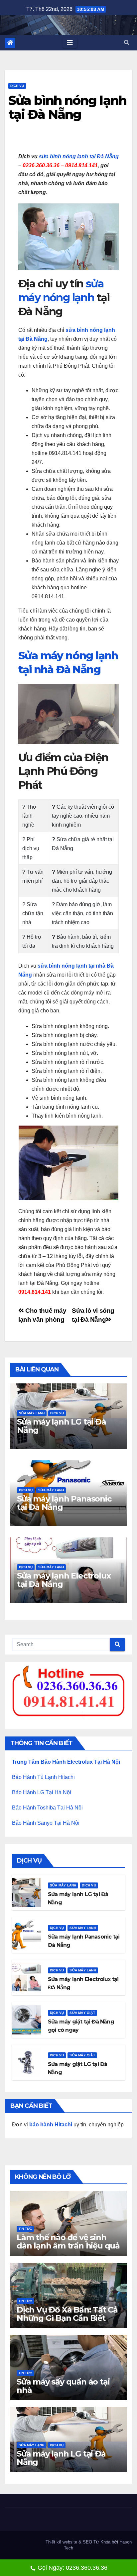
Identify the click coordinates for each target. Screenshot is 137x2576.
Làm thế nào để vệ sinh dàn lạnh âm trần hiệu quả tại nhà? (68, 2246)
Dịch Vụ (17, 86)
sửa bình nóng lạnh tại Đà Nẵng (79, 156)
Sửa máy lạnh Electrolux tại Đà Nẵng (64, 1580)
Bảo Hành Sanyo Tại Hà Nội (46, 1823)
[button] (127, 43)
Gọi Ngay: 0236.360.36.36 (72, 2568)
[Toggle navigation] (70, 43)
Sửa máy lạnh (32, 1413)
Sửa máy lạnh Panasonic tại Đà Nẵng (64, 1503)
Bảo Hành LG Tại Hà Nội (42, 1792)
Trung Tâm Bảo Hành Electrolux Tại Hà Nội (66, 1762)
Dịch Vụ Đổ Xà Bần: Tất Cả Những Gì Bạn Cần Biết (67, 2314)
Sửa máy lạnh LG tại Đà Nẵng (62, 1426)
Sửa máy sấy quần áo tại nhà (63, 2386)
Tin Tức (25, 2229)
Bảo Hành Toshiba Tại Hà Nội (47, 1808)
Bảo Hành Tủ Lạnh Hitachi (43, 1777)
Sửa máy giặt (82, 2013)
